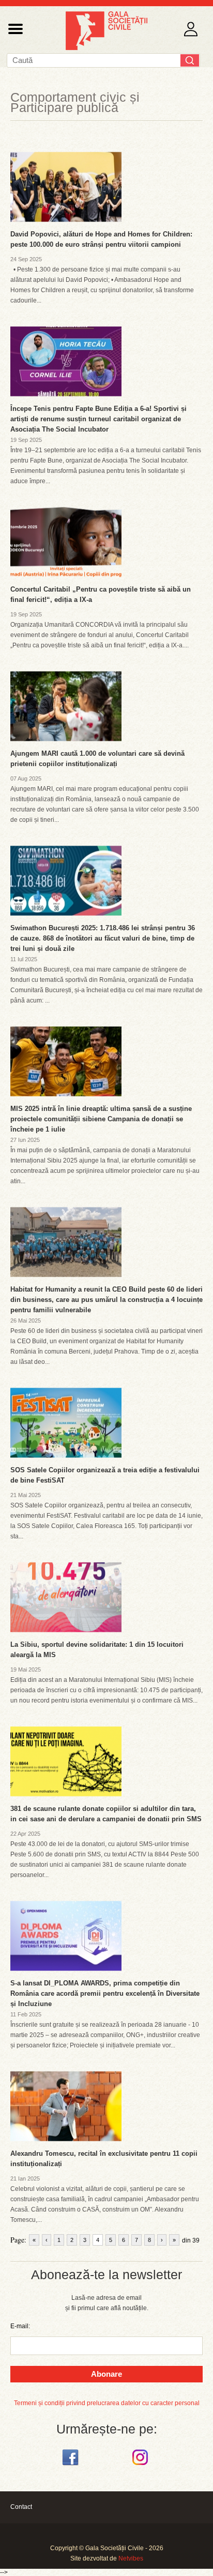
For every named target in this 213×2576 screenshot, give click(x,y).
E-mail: (20, 2326)
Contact (21, 2507)
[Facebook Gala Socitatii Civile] (72, 2466)
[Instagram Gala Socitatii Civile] (141, 2466)
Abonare (106, 2374)
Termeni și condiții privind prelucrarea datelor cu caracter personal (107, 2403)
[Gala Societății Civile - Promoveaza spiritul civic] (106, 48)
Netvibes (131, 2558)
